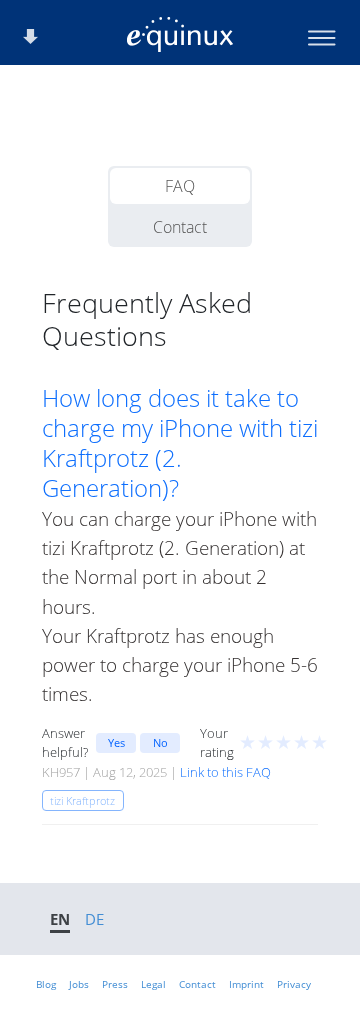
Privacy (294, 984)
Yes (116, 742)
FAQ (180, 186)
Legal (153, 984)
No (160, 742)
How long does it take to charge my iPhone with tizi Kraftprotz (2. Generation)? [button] (180, 443)
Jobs (79, 984)
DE (94, 919)
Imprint (246, 984)
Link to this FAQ (225, 772)
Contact (180, 227)
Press (115, 984)
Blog (46, 984)
